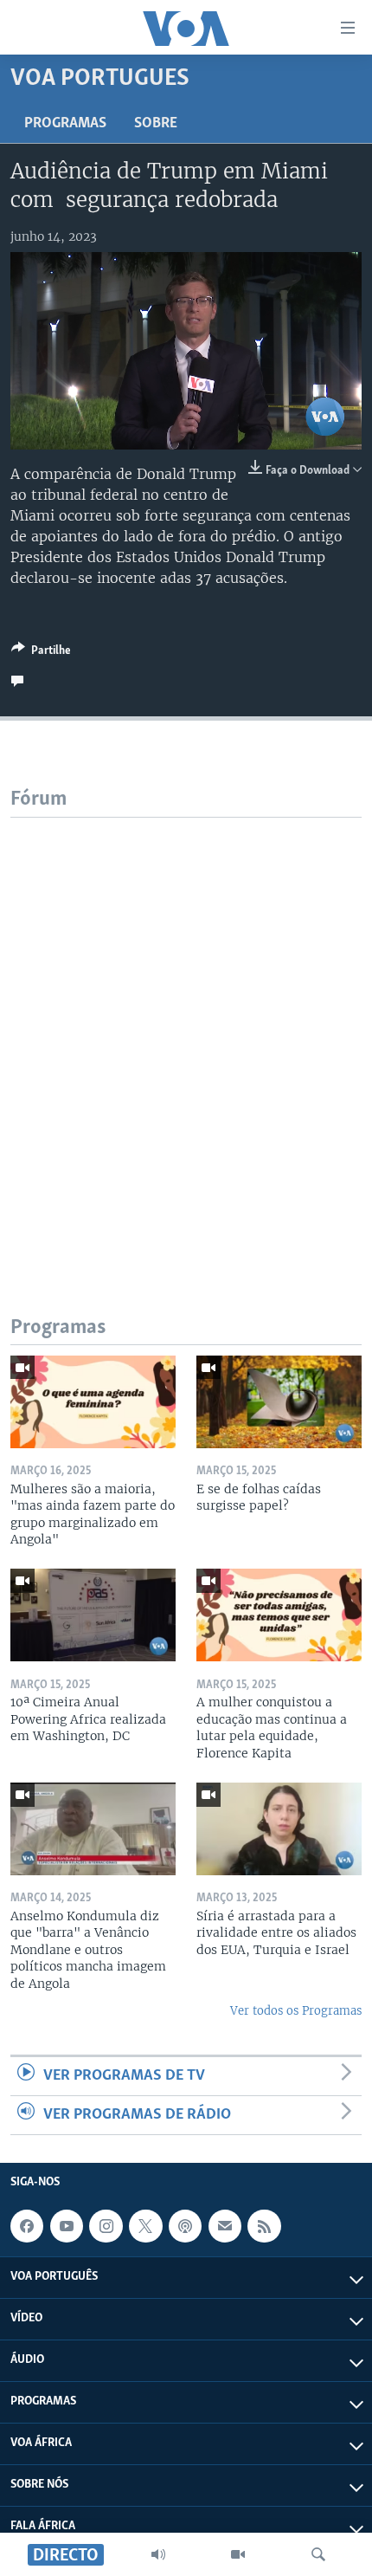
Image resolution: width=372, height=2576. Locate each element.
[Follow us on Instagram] (106, 2226)
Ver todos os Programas (296, 2011)
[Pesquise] (318, 2554)
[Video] (238, 2554)
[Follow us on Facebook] (27, 2226)
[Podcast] (185, 2226)
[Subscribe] (225, 2226)
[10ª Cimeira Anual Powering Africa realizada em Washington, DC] (93, 1615)
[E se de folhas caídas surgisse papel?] (279, 1402)
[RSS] (264, 2226)
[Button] (41, 653)
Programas (65, 124)
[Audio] (158, 2554)
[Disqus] (186, 1034)
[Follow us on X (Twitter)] (145, 2226)
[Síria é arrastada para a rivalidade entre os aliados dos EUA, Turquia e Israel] (279, 1829)
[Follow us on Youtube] (67, 2226)
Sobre (156, 124)
